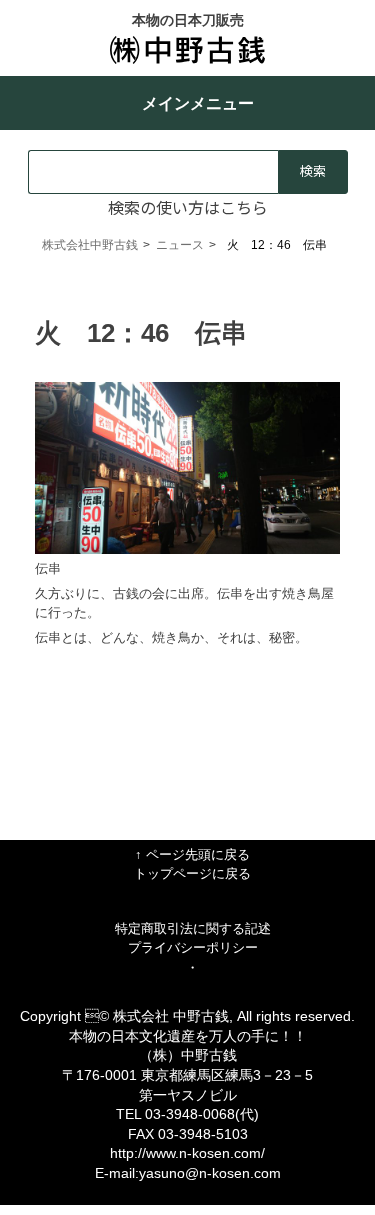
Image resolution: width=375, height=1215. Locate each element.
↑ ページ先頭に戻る (192, 854)
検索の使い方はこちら (188, 207)
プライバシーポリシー (193, 947)
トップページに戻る (192, 873)
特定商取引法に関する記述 (193, 928)
